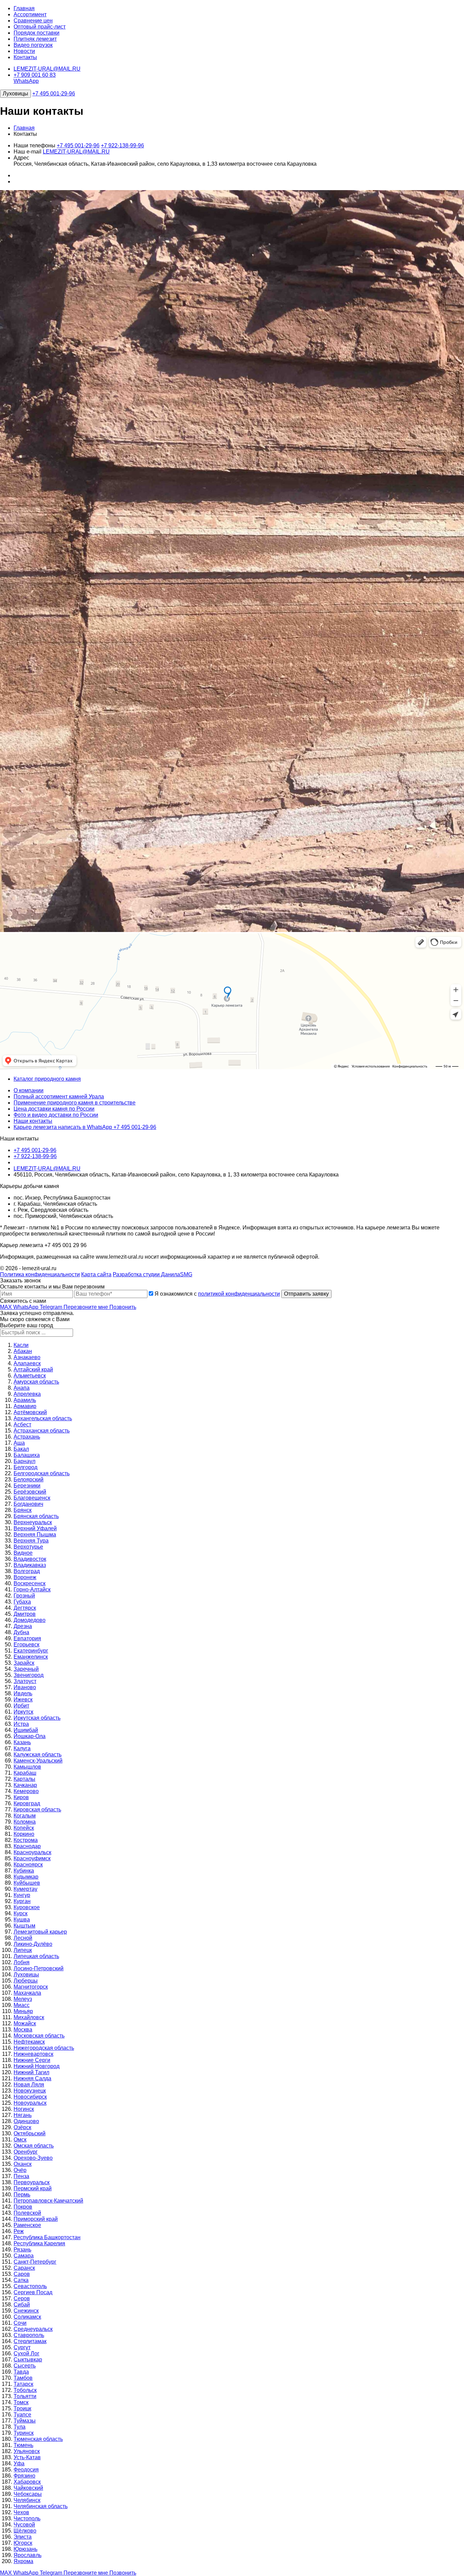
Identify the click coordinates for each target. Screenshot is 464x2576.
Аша (19, 1443)
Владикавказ (30, 1565)
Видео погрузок (33, 45)
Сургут (22, 2347)
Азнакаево (27, 1357)
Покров (23, 2207)
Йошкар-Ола (30, 1736)
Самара (24, 2256)
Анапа (22, 1388)
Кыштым (24, 1926)
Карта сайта (96, 1274)
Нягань (23, 2115)
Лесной (23, 1938)
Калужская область (38, 1755)
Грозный (24, 1596)
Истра (21, 1724)
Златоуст (25, 1681)
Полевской (27, 2213)
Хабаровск (27, 2482)
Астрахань (27, 1437)
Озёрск (22, 2127)
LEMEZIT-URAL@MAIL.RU (47, 69)
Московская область (39, 2036)
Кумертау (25, 1889)
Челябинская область (41, 2506)
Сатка (21, 2280)
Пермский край (33, 2188)
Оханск (23, 2164)
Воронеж (25, 1577)
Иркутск (23, 1712)
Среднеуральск (33, 2329)
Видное (23, 1553)
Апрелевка (27, 1394)
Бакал (21, 1449)
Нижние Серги (32, 2060)
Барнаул (24, 1461)
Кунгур (22, 1895)
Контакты (25, 57)
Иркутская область (37, 1718)
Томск (21, 2402)
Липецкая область (36, 1956)
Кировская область (37, 1810)
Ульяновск (27, 2451)
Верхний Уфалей (35, 1528)
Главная (24, 8)
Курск (21, 1913)
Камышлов (27, 1767)
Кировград (27, 1803)
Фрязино (24, 2476)
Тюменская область (38, 2439)
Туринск (24, 2433)
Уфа (19, 2463)
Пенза (21, 2176)
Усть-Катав (27, 2457)
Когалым (25, 1816)
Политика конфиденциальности (40, 1274)
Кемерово (26, 1791)
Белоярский (29, 1479)
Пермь (22, 2195)
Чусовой (24, 2525)
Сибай (22, 2305)
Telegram (52, 1307)
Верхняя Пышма (35, 1534)
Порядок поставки (37, 33)
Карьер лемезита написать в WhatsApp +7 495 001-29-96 (85, 1127)
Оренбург (26, 2152)
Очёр (20, 2170)
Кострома (26, 1840)
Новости (24, 51)
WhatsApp (26, 81)
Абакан (23, 1351)
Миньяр (23, 2011)
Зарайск (24, 1663)
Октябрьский (30, 2133)
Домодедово (30, 1620)
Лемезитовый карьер (40, 1932)
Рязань (22, 2250)
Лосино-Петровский (39, 1968)
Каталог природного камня (47, 1079)
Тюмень (23, 2445)
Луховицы (15, 94)
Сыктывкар (28, 2360)
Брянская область (36, 1516)
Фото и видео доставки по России (56, 1115)
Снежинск (26, 2311)
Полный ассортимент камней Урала (59, 1097)
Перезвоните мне (86, 1307)
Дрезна (23, 1626)
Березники (27, 1486)
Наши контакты (33, 1121)
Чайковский (28, 2488)
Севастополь (30, 2286)
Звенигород (29, 1675)
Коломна (25, 1822)
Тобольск (25, 2390)
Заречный (26, 1669)
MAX (7, 1307)
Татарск (23, 2384)
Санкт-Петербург (35, 2262)
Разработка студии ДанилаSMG (153, 1274)
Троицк (22, 2408)
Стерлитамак (30, 2341)
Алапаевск (27, 1363)
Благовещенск (32, 1498)
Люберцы (26, 1981)
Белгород (25, 1467)
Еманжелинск (31, 1657)
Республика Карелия (39, 2243)
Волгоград (27, 1571)
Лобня (22, 1962)
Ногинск (24, 2109)
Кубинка (24, 1871)
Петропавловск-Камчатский (48, 2201)
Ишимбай (26, 1730)
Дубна (21, 1632)
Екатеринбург (31, 1651)
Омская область (34, 2146)
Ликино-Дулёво (33, 1944)
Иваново (25, 1687)
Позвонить (123, 1307)
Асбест (22, 1424)
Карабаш (25, 1773)
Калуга (22, 1748)
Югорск (23, 2543)
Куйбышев (27, 1883)
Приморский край (36, 2219)
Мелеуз (23, 1999)
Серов (22, 2298)
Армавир (25, 1406)
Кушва (22, 1920)
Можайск (25, 2023)
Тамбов (23, 2378)
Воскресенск (30, 1583)
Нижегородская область (44, 2048)
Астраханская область (42, 1431)
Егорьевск (26, 1645)
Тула (20, 2427)
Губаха (22, 1602)
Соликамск (27, 2317)
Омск (20, 2140)
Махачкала (27, 1993)
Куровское (27, 1907)
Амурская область (36, 1382)
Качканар (25, 1785)
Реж (19, 2231)
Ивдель (23, 1693)
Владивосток (30, 1559)
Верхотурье (28, 1547)
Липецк (23, 1950)
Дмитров (25, 1614)
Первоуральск (32, 2182)
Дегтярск (25, 1608)
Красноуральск (32, 1852)
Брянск (23, 1510)
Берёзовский (30, 1492)
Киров (21, 1797)
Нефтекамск (29, 2042)
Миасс (22, 2005)
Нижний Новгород (37, 2066)
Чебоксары (28, 2494)
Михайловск (29, 2017)
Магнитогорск (31, 1987)
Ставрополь (29, 2335)
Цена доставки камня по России (54, 1109)
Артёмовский (30, 1412)
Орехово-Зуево (33, 2158)
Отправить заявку (306, 1294)
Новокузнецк (30, 2091)
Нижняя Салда (32, 2078)
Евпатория (27, 1638)
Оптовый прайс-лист (40, 27)
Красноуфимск (32, 1858)
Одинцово (26, 2121)
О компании (29, 1090)
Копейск (24, 1828)
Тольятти (25, 2396)
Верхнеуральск (33, 1522)
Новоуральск (30, 2103)
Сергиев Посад (33, 2292)
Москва (23, 2030)
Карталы (24, 1779)
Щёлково (25, 2531)
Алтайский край (33, 1369)
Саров (22, 2274)
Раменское (27, 2225)
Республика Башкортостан (47, 2237)
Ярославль (28, 2555)
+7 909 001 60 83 (35, 75)
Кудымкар (26, 1877)
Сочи (20, 2323)
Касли (21, 1345)
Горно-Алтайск (32, 1590)
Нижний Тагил (31, 2072)
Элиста (23, 2537)
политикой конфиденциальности (239, 1294)
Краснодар (27, 1846)
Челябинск (27, 2500)
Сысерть (25, 2366)
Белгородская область (42, 1473)
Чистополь (27, 2518)
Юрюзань (25, 2549)
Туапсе (22, 2415)
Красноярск (28, 1865)
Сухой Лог (26, 2353)
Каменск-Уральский (38, 1761)
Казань (22, 1742)
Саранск (24, 2268)
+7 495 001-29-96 (54, 94)
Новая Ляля (29, 2085)
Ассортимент (30, 14)
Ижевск (23, 1700)
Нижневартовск (33, 2054)
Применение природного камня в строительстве (75, 1103)
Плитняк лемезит (35, 39)
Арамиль (25, 1400)
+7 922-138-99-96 (122, 145)
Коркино (24, 1834)
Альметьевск (30, 1376)
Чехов (21, 2512)
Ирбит (21, 1706)
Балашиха (27, 1455)
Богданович (28, 1504)
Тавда (21, 2372)
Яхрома (23, 2561)
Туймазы (25, 2421)
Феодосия (26, 2470)
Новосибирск (30, 2097)
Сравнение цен (33, 21)
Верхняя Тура (31, 1541)
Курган (22, 1901)
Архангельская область (43, 1418)
